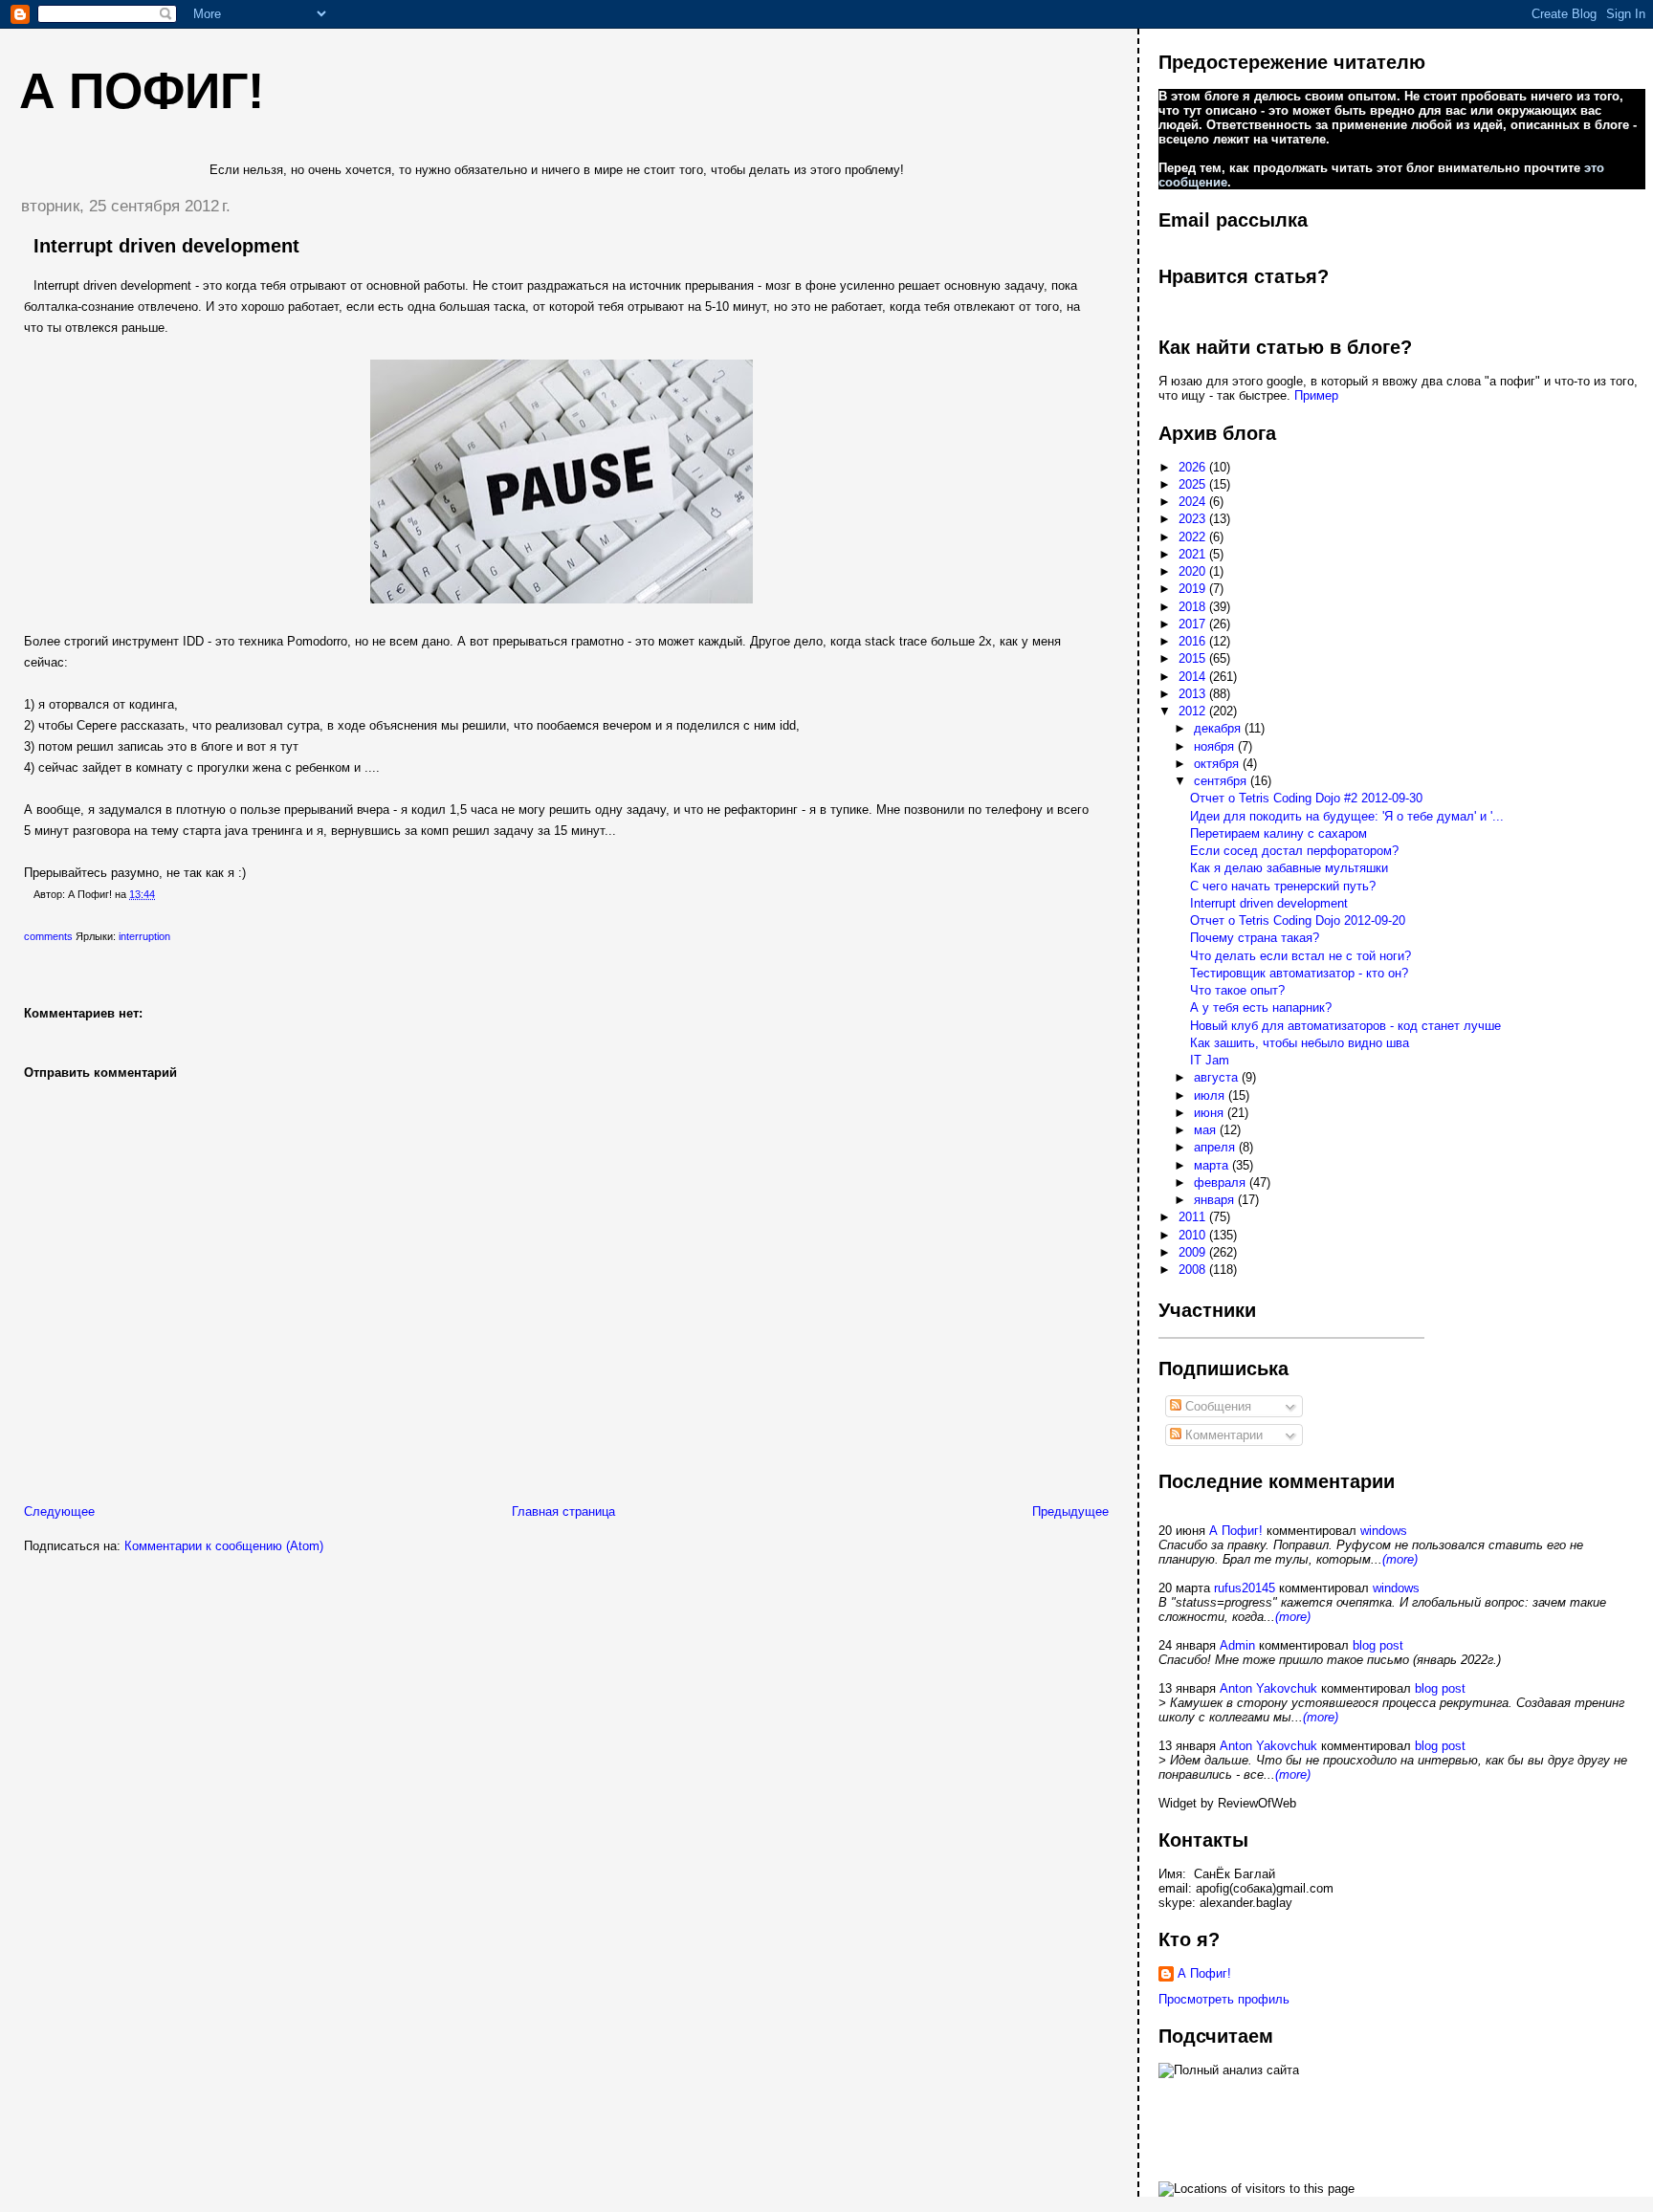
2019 (1194, 589)
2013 (1194, 694)
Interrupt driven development (166, 246)
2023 (1194, 519)
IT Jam (1210, 1060)
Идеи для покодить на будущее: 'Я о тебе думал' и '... (1347, 816)
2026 (1194, 467)
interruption (144, 936)
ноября (1216, 746)
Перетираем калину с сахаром (1278, 833)
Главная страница (563, 1511)
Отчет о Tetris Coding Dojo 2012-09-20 (1298, 920)
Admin (1237, 1645)
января (1216, 1200)
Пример (1316, 395)
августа (1218, 1077)
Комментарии (1222, 1435)
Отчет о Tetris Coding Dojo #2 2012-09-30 (1306, 798)
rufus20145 (1245, 1588)
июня (1211, 1113)
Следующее (59, 1511)
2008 (1194, 1270)
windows (1384, 1531)
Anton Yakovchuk (1268, 1688)
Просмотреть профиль (1224, 1999)
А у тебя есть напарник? (1261, 1007)
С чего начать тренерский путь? (1283, 886)
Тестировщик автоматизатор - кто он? (1299, 973)
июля (1211, 1095)
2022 (1194, 537)
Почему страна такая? (1255, 938)
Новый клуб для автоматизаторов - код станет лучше (1345, 1026)
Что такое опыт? (1237, 990)
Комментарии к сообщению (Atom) (224, 1546)
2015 (1194, 658)
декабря (1219, 728)
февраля (1222, 1183)
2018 (1194, 607)
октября (1218, 764)
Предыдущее (1070, 1511)
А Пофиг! (1236, 1531)
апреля (1216, 1147)
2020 (1194, 571)
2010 (1194, 1235)
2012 (1194, 711)
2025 (1194, 484)
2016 (1194, 641)
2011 (1194, 1217)
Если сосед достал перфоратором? (1294, 851)
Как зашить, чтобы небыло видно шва (1300, 1043)
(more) (1400, 1559)
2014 (1194, 677)
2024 (1194, 502)
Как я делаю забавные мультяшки (1289, 868)
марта (1213, 1165)
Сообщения (1216, 1406)
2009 (1194, 1252)
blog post (1378, 1645)
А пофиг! (142, 91)
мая (1207, 1130)
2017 (1194, 624)
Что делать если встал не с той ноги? (1300, 956)
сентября (1222, 781)
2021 (1194, 554)
